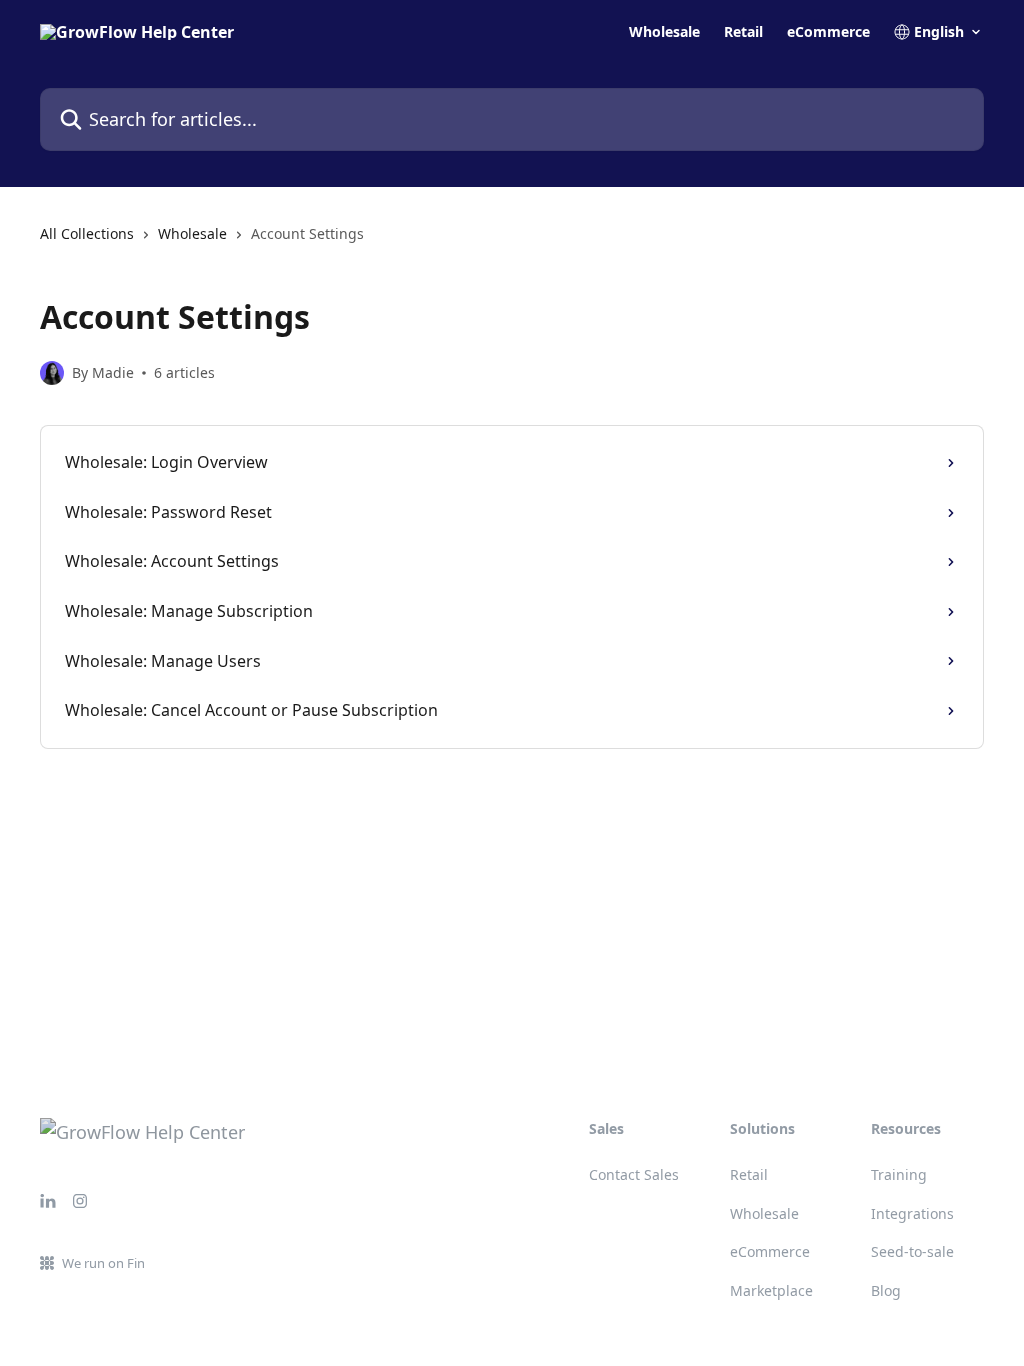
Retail (743, 32)
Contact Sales (634, 1174)
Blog (886, 1290)
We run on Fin (103, 1263)
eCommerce (828, 32)
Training (899, 1174)
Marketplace (771, 1290)
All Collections (87, 233)
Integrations (912, 1213)
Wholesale (664, 32)
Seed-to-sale (912, 1251)
